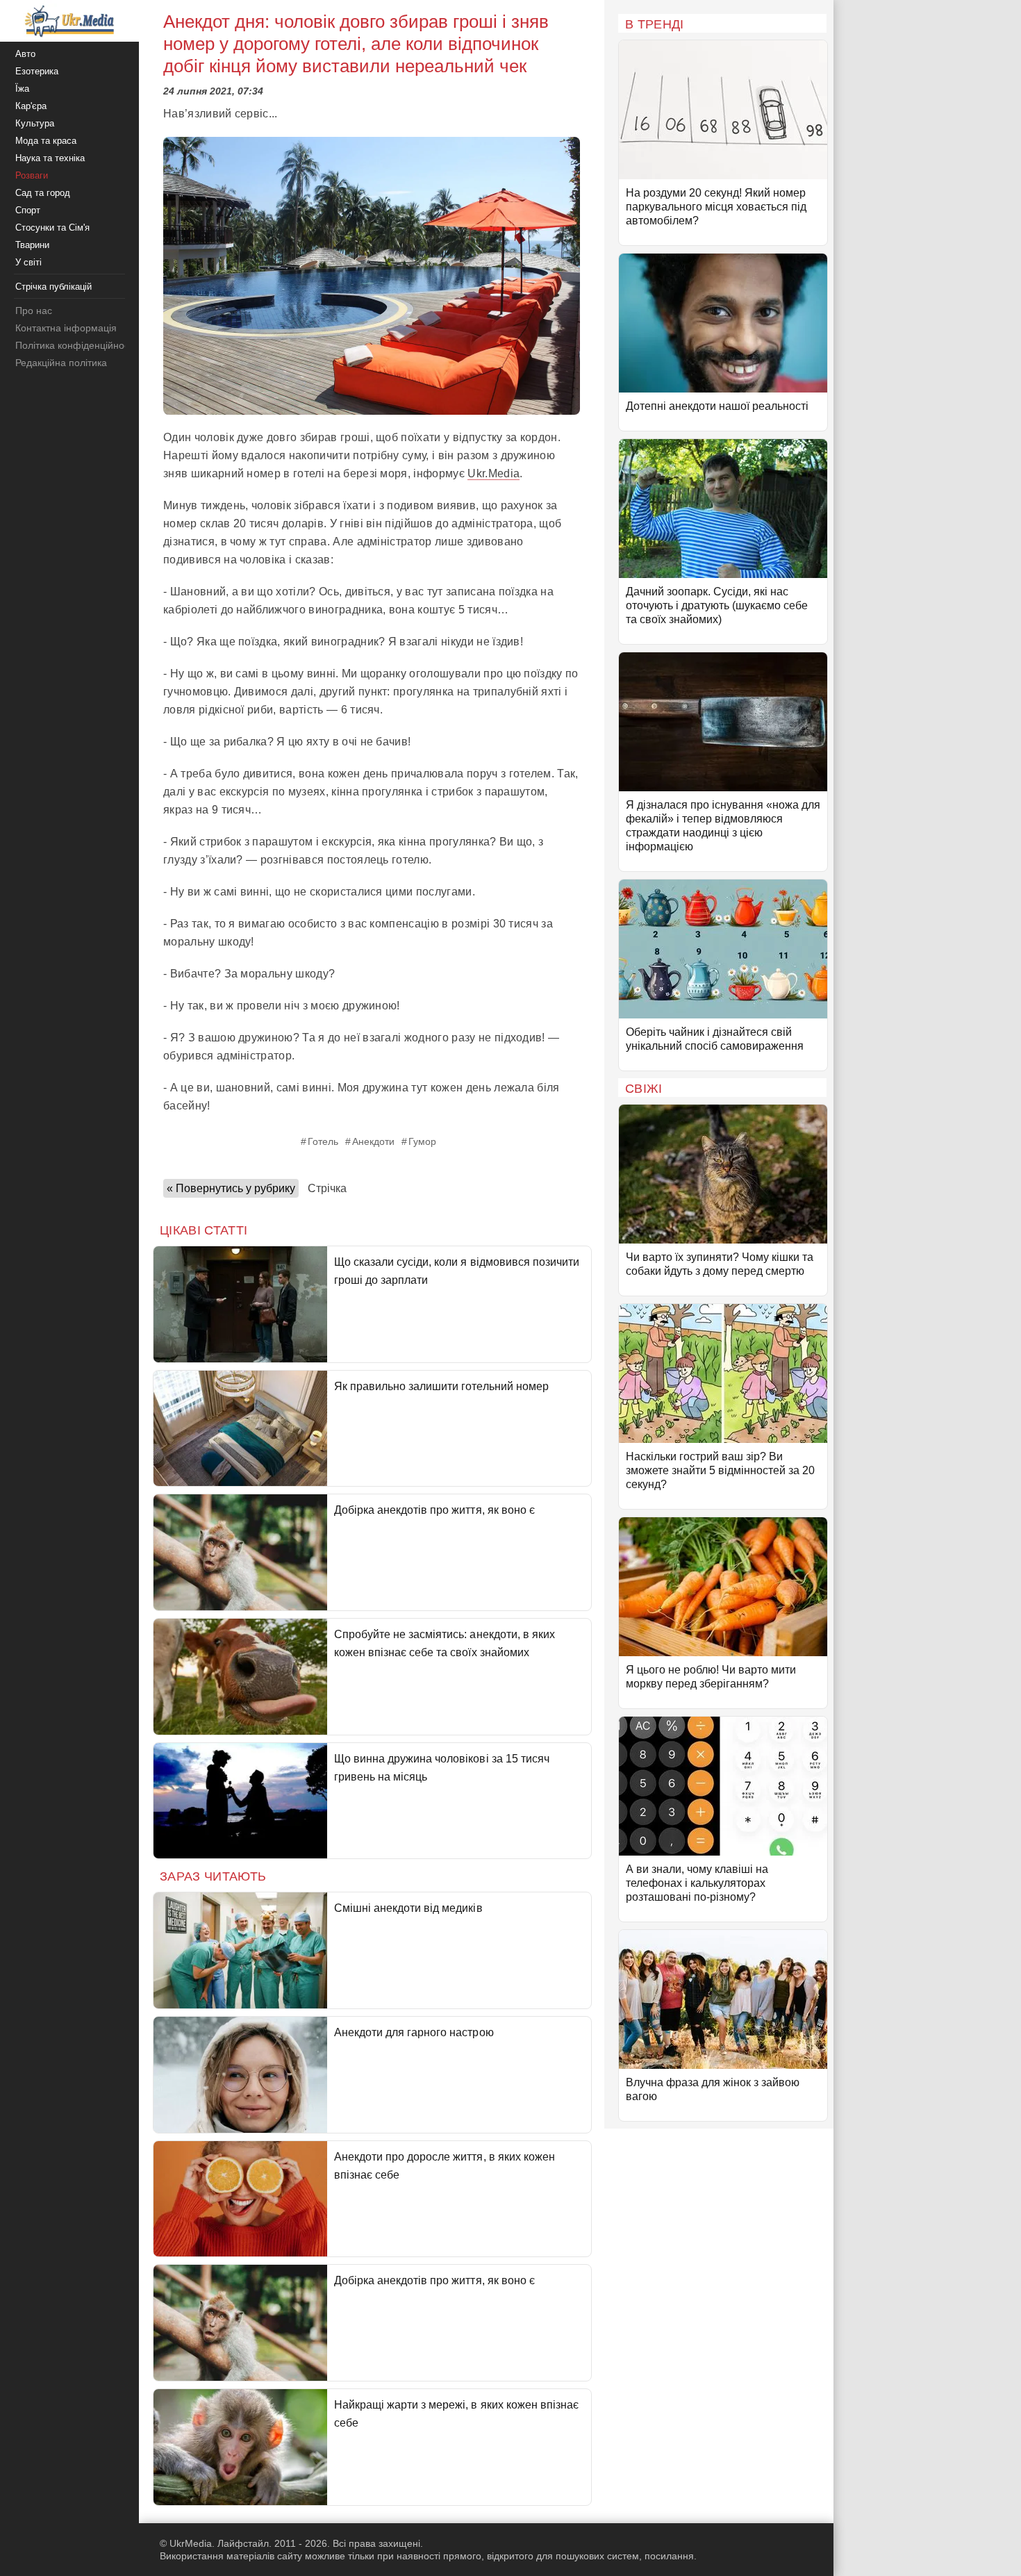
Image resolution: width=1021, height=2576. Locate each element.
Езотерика (37, 71)
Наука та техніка (50, 158)
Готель (323, 1141)
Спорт (28, 210)
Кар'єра (31, 106)
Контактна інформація (66, 328)
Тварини (32, 245)
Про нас (34, 311)
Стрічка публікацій (53, 287)
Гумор (422, 1141)
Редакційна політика (61, 363)
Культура (35, 123)
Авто (25, 54)
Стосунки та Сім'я (52, 228)
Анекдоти (373, 1141)
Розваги (32, 175)
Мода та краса (46, 141)
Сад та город (43, 193)
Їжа (22, 89)
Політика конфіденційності (75, 345)
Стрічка (327, 1188)
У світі (28, 262)
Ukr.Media (493, 473)
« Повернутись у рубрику (231, 1188)
